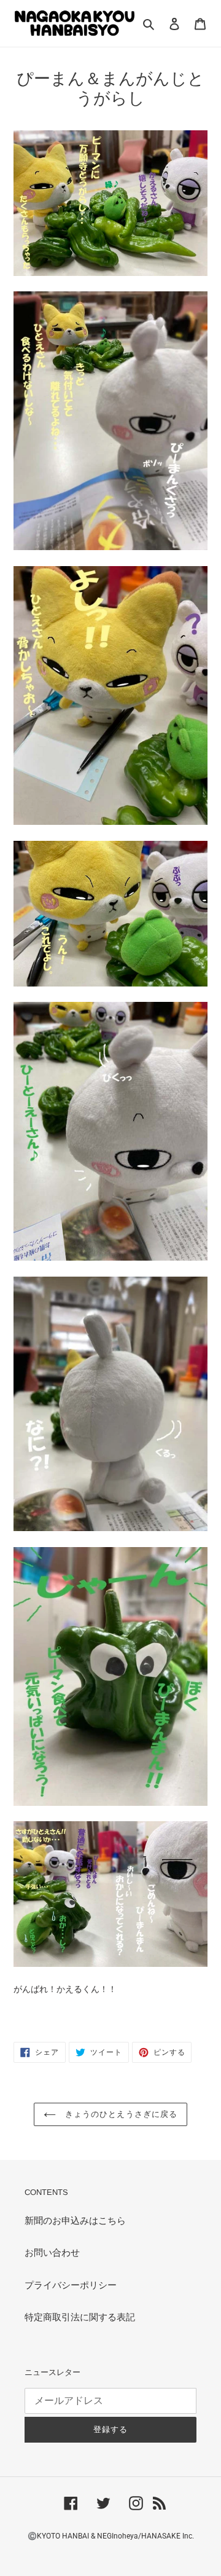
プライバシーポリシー (71, 2285)
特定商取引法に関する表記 (80, 2317)
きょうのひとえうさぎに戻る (120, 2114)
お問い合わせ (52, 2253)
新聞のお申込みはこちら (75, 2221)
